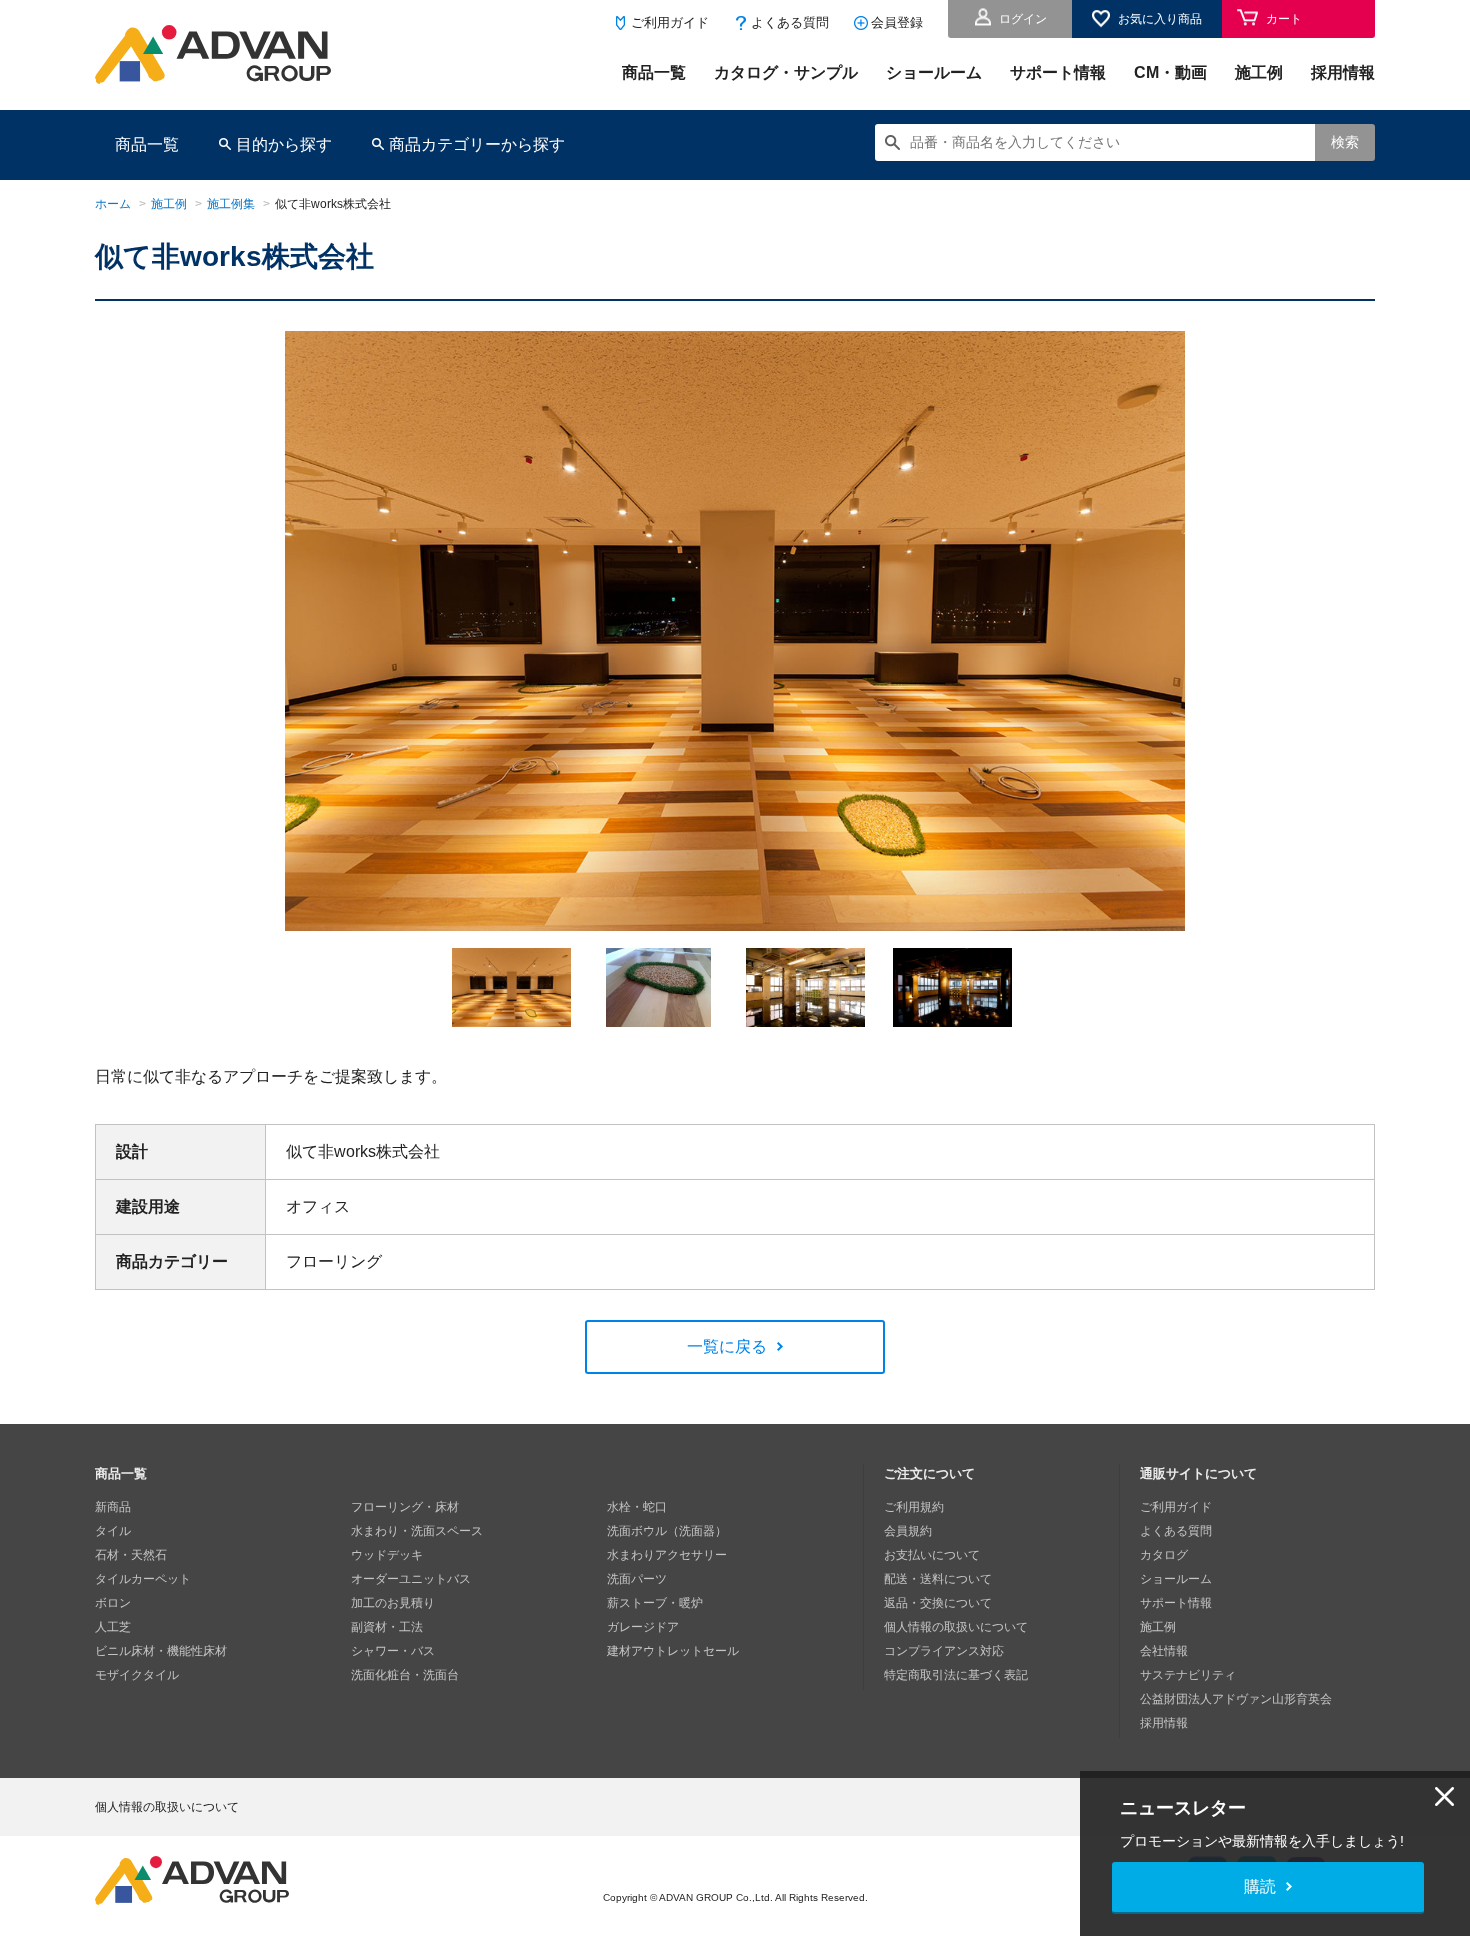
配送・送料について (938, 1579)
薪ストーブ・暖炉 (655, 1603)
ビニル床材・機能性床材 (161, 1651)
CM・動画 (1170, 72)
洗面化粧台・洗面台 (405, 1675)
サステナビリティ (1188, 1675)
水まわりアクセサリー (667, 1555)
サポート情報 (1058, 72)
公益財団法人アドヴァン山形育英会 (1236, 1699)
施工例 (1259, 72)
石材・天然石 (131, 1555)
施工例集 (231, 204)
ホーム (113, 204)
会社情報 (1164, 1651)
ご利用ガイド (670, 22)
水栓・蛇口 (637, 1507)
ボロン (113, 1603)
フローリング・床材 (405, 1507)
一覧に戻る (727, 1346)
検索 (1345, 142)
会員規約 (908, 1531)
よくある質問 (790, 22)
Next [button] (244, 931)
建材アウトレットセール (673, 1651)
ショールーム (934, 72)
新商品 (113, 1507)
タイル (113, 1531)
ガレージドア (643, 1627)
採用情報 (1343, 72)
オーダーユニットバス (411, 1579)
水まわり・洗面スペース (417, 1531)
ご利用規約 (914, 1507)
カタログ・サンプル (786, 72)
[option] (735, 631)
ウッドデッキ (387, 1555)
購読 (1260, 1886)
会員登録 (897, 22)
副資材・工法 (387, 1627)
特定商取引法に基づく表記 (956, 1675)
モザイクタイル (137, 1675)
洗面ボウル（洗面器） (667, 1531)
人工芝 (113, 1627)
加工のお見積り (393, 1603)
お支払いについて (932, 1555)
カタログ (1164, 1555)
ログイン (1023, 19)
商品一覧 (654, 72)
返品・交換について (938, 1603)
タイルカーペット (143, 1579)
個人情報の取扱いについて (956, 1627)
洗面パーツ (637, 1579)
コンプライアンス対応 (944, 1651)
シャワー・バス (393, 1651)
